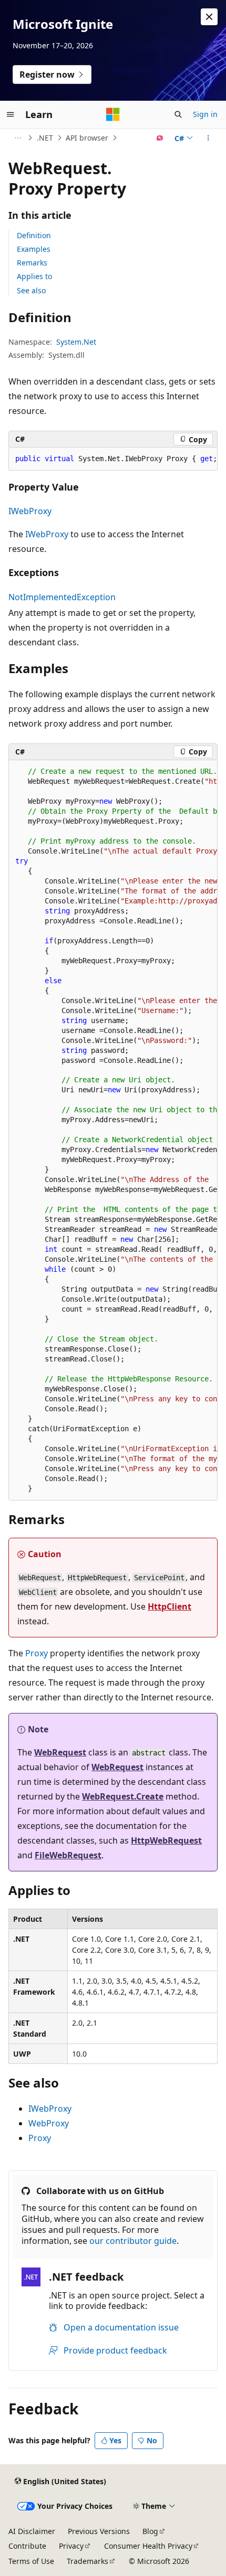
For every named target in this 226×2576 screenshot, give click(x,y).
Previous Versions (99, 2531)
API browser (87, 138)
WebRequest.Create (123, 1796)
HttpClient (169, 1606)
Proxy (37, 1653)
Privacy (71, 2546)
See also (31, 290)
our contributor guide (133, 2241)
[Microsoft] (113, 114)
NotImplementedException (62, 597)
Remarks (32, 263)
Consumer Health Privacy (148, 2546)
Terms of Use (31, 2561)
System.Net (76, 342)
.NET (45, 138)
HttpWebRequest (166, 1840)
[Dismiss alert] (209, 17)
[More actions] (208, 138)
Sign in (205, 114)
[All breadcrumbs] (18, 138)
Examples (34, 249)
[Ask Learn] (160, 138)
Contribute (27, 2546)
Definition (34, 235)
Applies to (34, 276)
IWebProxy (30, 511)
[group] (113, 459)
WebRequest (60, 1752)
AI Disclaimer (32, 2531)
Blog (150, 2531)
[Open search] (178, 114)
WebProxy (49, 2123)
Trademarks (88, 2561)
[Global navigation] (11, 114)
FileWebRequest (68, 1855)
